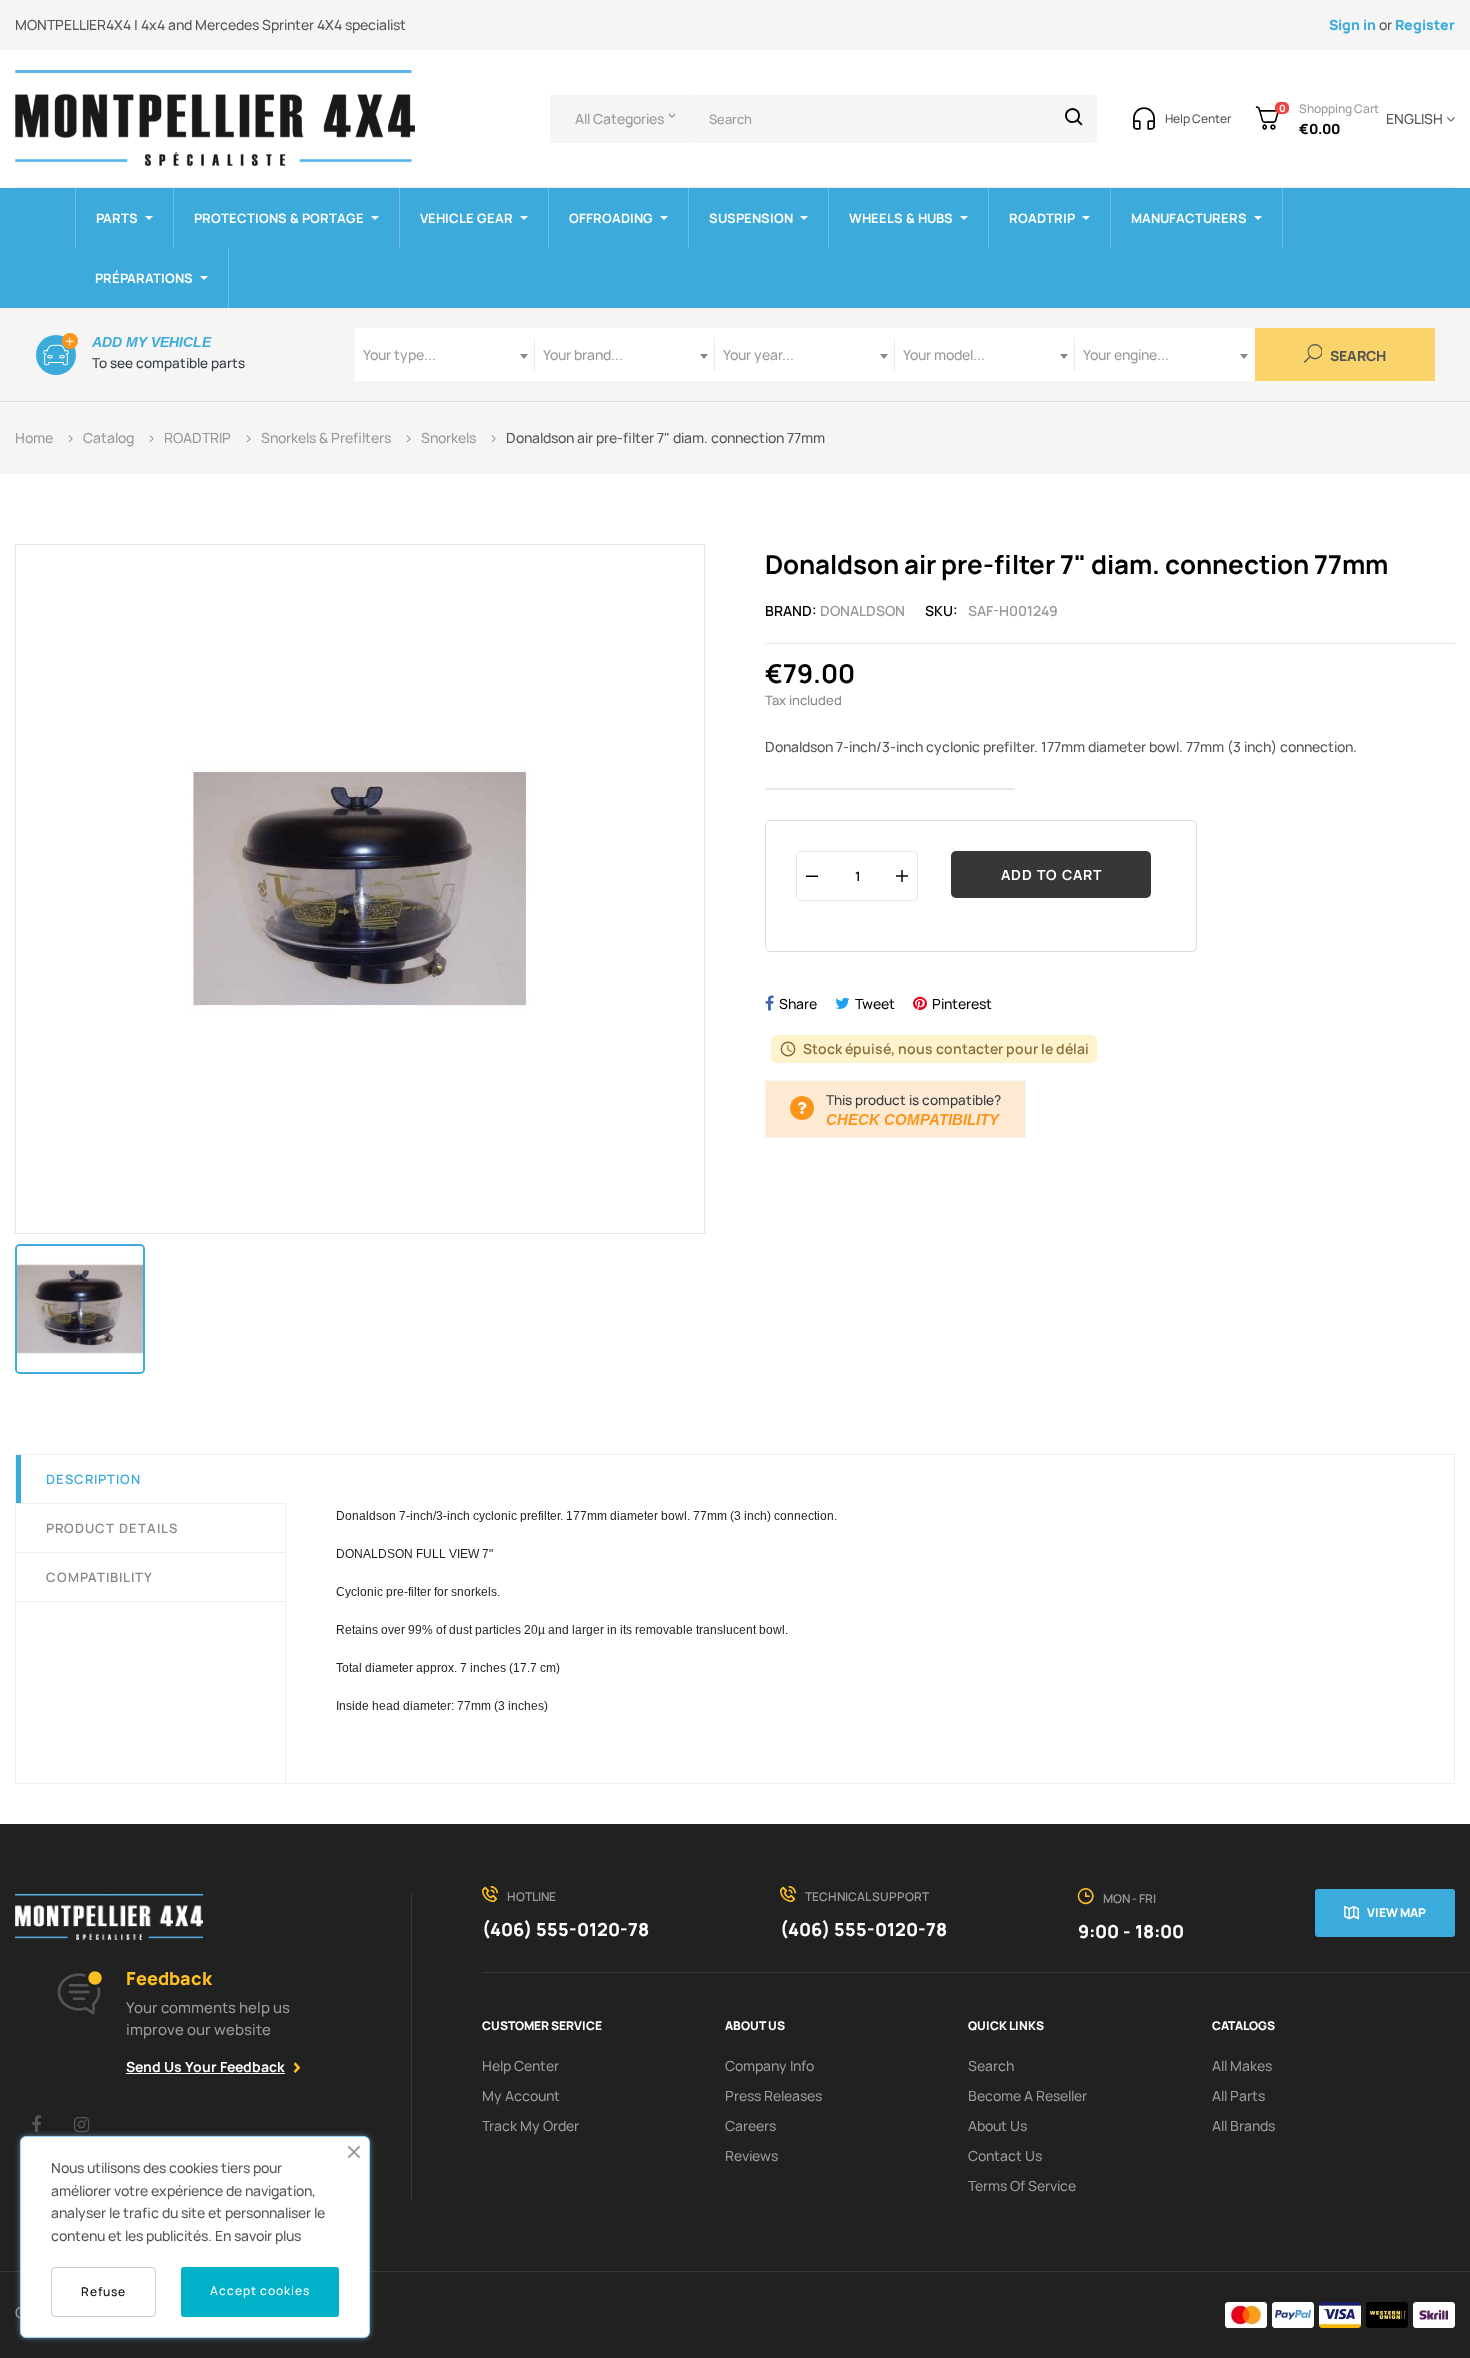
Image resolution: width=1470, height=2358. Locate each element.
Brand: (791, 610)
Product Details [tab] (112, 1528)
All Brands (1243, 2125)
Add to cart (1051, 874)
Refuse (103, 2291)
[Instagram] (81, 2124)
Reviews (751, 2155)
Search (1356, 356)
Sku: (941, 610)
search (991, 2065)
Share (798, 1003)
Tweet (875, 1003)
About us (997, 2125)
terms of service (1022, 2185)
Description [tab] (93, 1479)
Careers (750, 2125)
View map (1396, 1912)
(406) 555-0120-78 (565, 1929)
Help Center (520, 2065)
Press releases (773, 2095)
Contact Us (1005, 2155)
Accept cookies (260, 2290)
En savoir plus (258, 2235)
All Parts (1238, 2095)
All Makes (1242, 2065)
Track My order (530, 2125)
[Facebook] (36, 2124)
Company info (769, 2065)
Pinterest (962, 1003)
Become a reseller (1027, 2095)
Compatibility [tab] (99, 1577)
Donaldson (862, 610)
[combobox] (445, 354)
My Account (521, 2095)
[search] (1074, 119)
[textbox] (445, 354)
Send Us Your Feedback (205, 2066)
